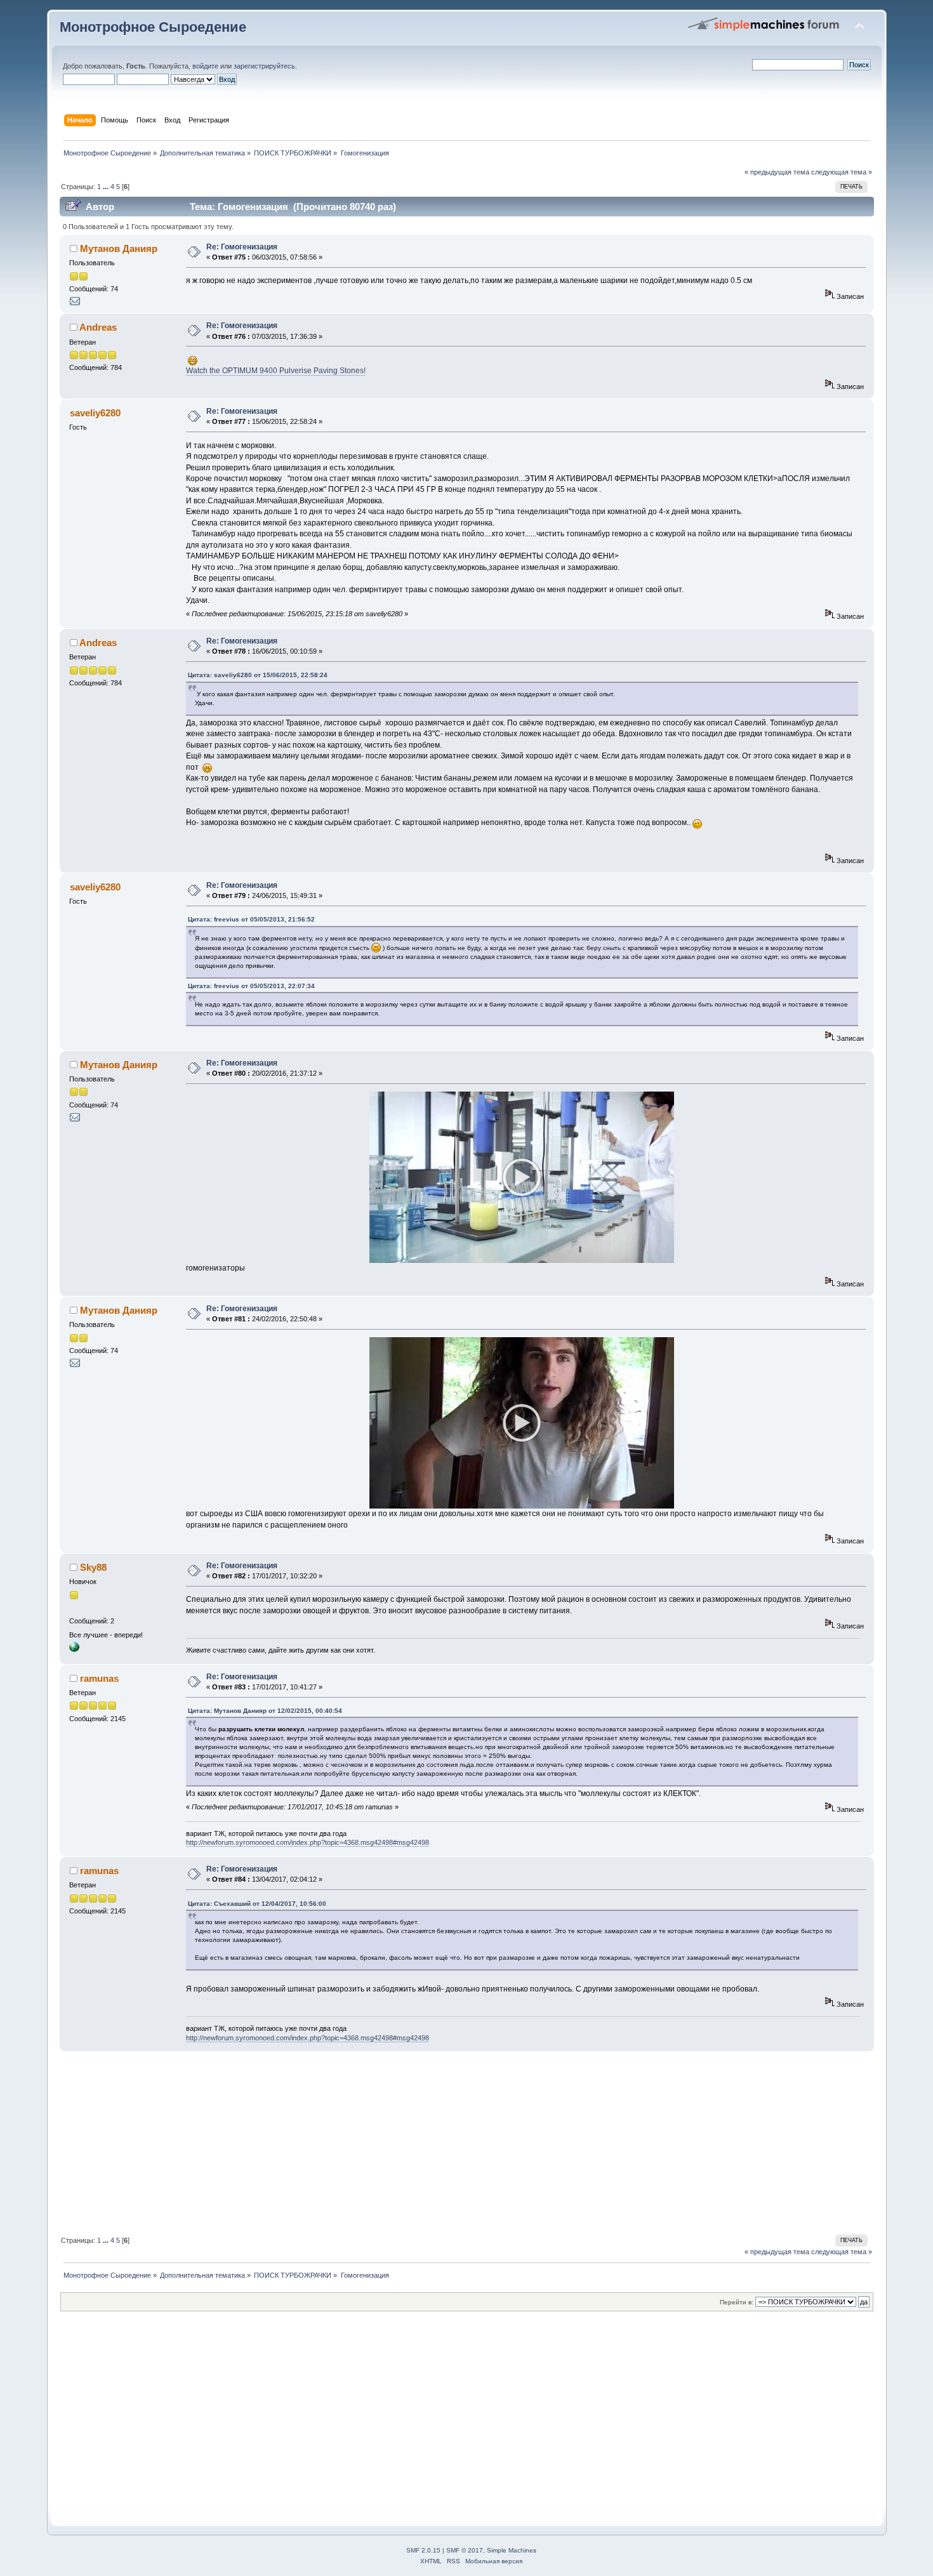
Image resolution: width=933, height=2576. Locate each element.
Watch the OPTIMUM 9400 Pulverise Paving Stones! (276, 371)
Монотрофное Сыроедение (153, 27)
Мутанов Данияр (119, 248)
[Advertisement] (440, 2141)
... (107, 187)
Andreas (98, 327)
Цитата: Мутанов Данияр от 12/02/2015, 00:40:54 (265, 1711)
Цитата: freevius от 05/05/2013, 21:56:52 (251, 919)
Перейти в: (737, 2302)
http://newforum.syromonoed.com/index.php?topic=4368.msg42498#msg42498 (308, 1842)
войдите (205, 66)
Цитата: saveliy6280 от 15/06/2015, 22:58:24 (258, 675)
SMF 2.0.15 (423, 2550)
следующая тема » (842, 172)
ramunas (99, 1678)
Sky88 (93, 1567)
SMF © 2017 (465, 2550)
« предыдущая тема (777, 172)
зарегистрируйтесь (264, 66)
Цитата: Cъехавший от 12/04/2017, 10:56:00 (257, 1904)
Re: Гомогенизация (242, 247)
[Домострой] (74, 1649)
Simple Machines (512, 2550)
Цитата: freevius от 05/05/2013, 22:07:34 (251, 986)
